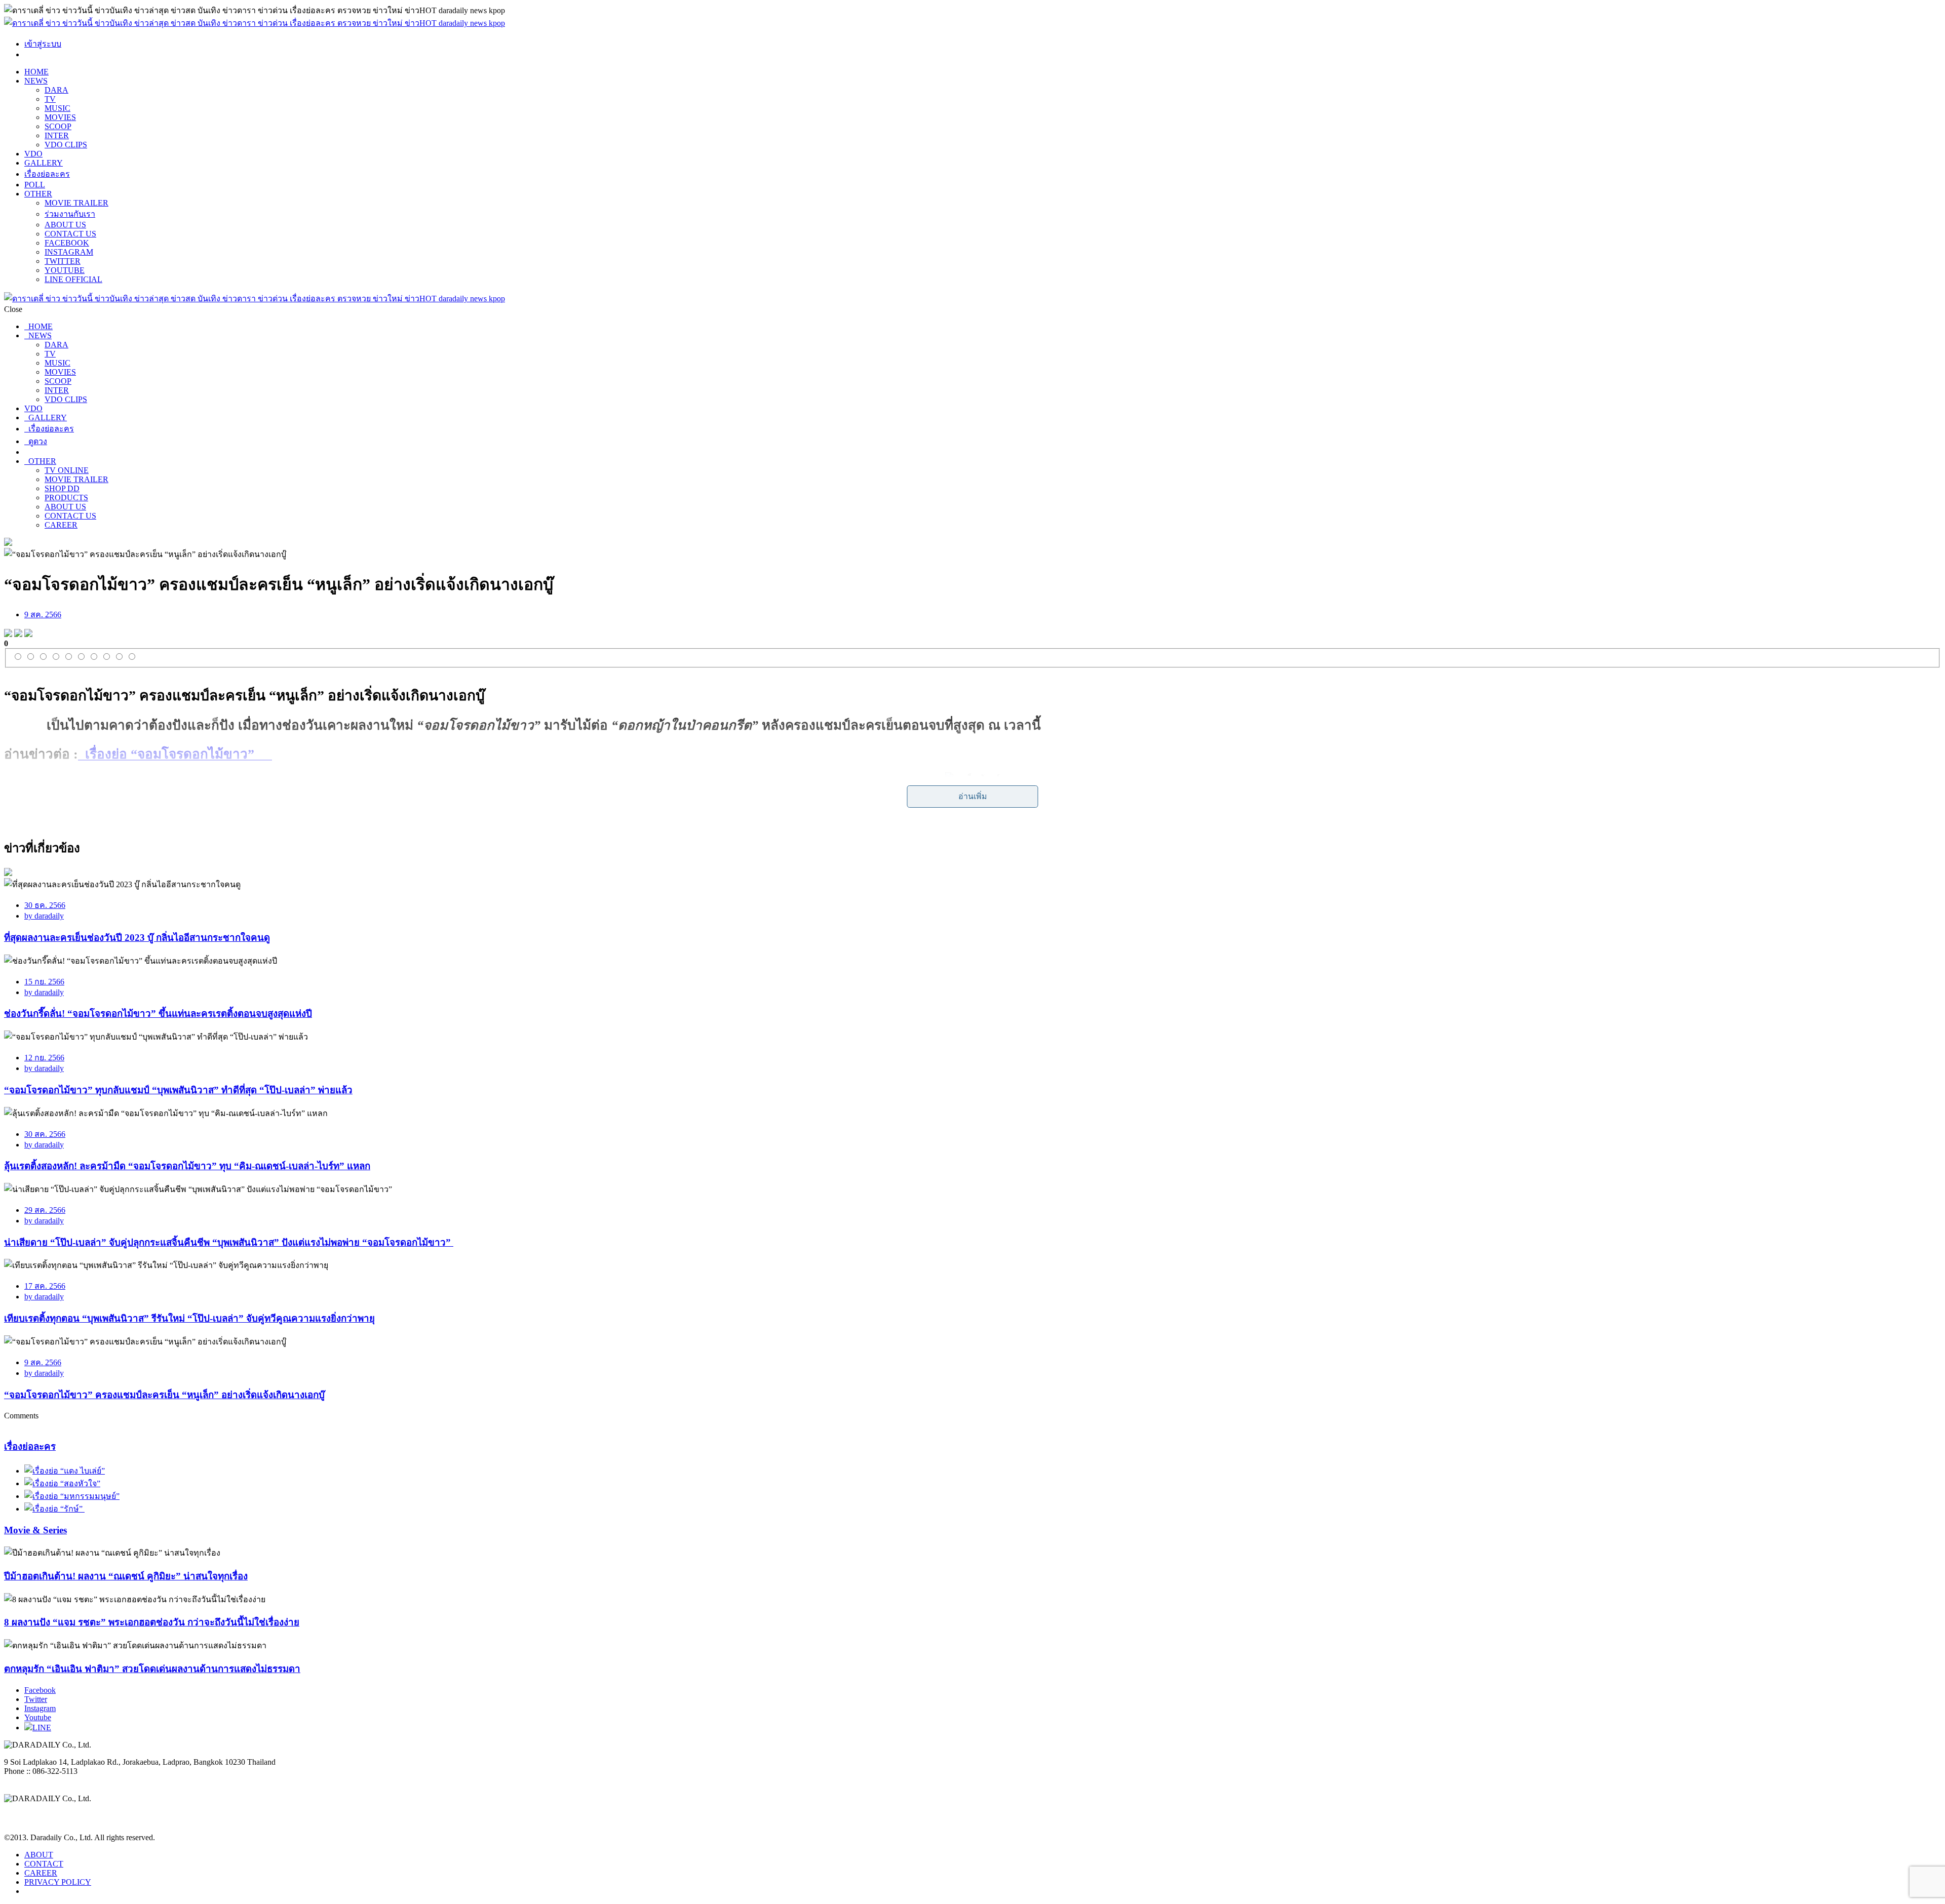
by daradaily (44, 916)
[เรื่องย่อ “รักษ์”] (54, 1509)
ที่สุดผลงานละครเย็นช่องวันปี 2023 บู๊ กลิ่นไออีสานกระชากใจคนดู (137, 938)
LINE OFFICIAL (73, 279)
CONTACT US (70, 234)
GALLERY (44, 163)
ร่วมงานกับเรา (70, 214)
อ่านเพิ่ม (973, 796)
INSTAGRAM (69, 252)
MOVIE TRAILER (76, 203)
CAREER (61, 525)
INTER (57, 135)
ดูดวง (36, 441)
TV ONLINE (67, 470)
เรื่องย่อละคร (47, 174)
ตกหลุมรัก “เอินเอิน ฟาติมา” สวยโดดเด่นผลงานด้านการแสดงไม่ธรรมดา (152, 1669)
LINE (42, 1728)
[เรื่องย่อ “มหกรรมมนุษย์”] (72, 1496)
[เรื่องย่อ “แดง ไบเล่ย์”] (65, 1471)
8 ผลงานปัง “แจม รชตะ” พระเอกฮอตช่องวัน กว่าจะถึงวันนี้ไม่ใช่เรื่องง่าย (152, 1622)
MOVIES (60, 117)
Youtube (38, 1717)
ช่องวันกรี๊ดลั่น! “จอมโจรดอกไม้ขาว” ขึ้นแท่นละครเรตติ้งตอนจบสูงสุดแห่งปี (158, 1014)
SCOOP (58, 126)
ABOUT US (65, 225)
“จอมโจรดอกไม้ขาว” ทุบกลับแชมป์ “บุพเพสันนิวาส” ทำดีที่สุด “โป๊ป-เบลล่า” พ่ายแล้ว (178, 1090)
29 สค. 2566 (45, 1210)
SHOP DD (62, 488)
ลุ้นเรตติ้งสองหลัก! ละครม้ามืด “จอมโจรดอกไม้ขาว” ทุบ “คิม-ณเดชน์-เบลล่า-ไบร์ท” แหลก (187, 1166)
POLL (35, 185)
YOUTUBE (65, 270)
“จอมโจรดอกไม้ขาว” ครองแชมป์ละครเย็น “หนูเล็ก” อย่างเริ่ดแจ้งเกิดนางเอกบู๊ (164, 1395)
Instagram (40, 1708)
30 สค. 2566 (45, 1134)
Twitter (36, 1699)
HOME (36, 72)
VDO (33, 154)
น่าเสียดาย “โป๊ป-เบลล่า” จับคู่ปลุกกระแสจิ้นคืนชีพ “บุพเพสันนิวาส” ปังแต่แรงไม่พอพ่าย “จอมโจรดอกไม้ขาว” (229, 1242)
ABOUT (39, 1855)
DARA (56, 90)
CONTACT (44, 1864)
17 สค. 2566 (45, 1286)
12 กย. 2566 (44, 1058)
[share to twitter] (18, 634)
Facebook (40, 1690)
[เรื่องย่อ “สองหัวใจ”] (62, 1483)
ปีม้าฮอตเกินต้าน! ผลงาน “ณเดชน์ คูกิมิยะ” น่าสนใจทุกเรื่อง (126, 1576)
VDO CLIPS (66, 145)
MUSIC (57, 108)
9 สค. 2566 (43, 614)
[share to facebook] (8, 634)
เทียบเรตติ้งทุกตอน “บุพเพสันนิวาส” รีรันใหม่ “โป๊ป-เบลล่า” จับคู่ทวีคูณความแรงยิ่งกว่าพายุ (189, 1318)
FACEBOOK (67, 243)
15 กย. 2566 (44, 982)
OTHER (38, 194)
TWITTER (63, 261)
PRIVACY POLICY (58, 1882)
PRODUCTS (66, 498)
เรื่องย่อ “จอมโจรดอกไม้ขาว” (175, 754)
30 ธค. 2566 (45, 905)
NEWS (36, 81)
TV (50, 99)
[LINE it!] (28, 634)
